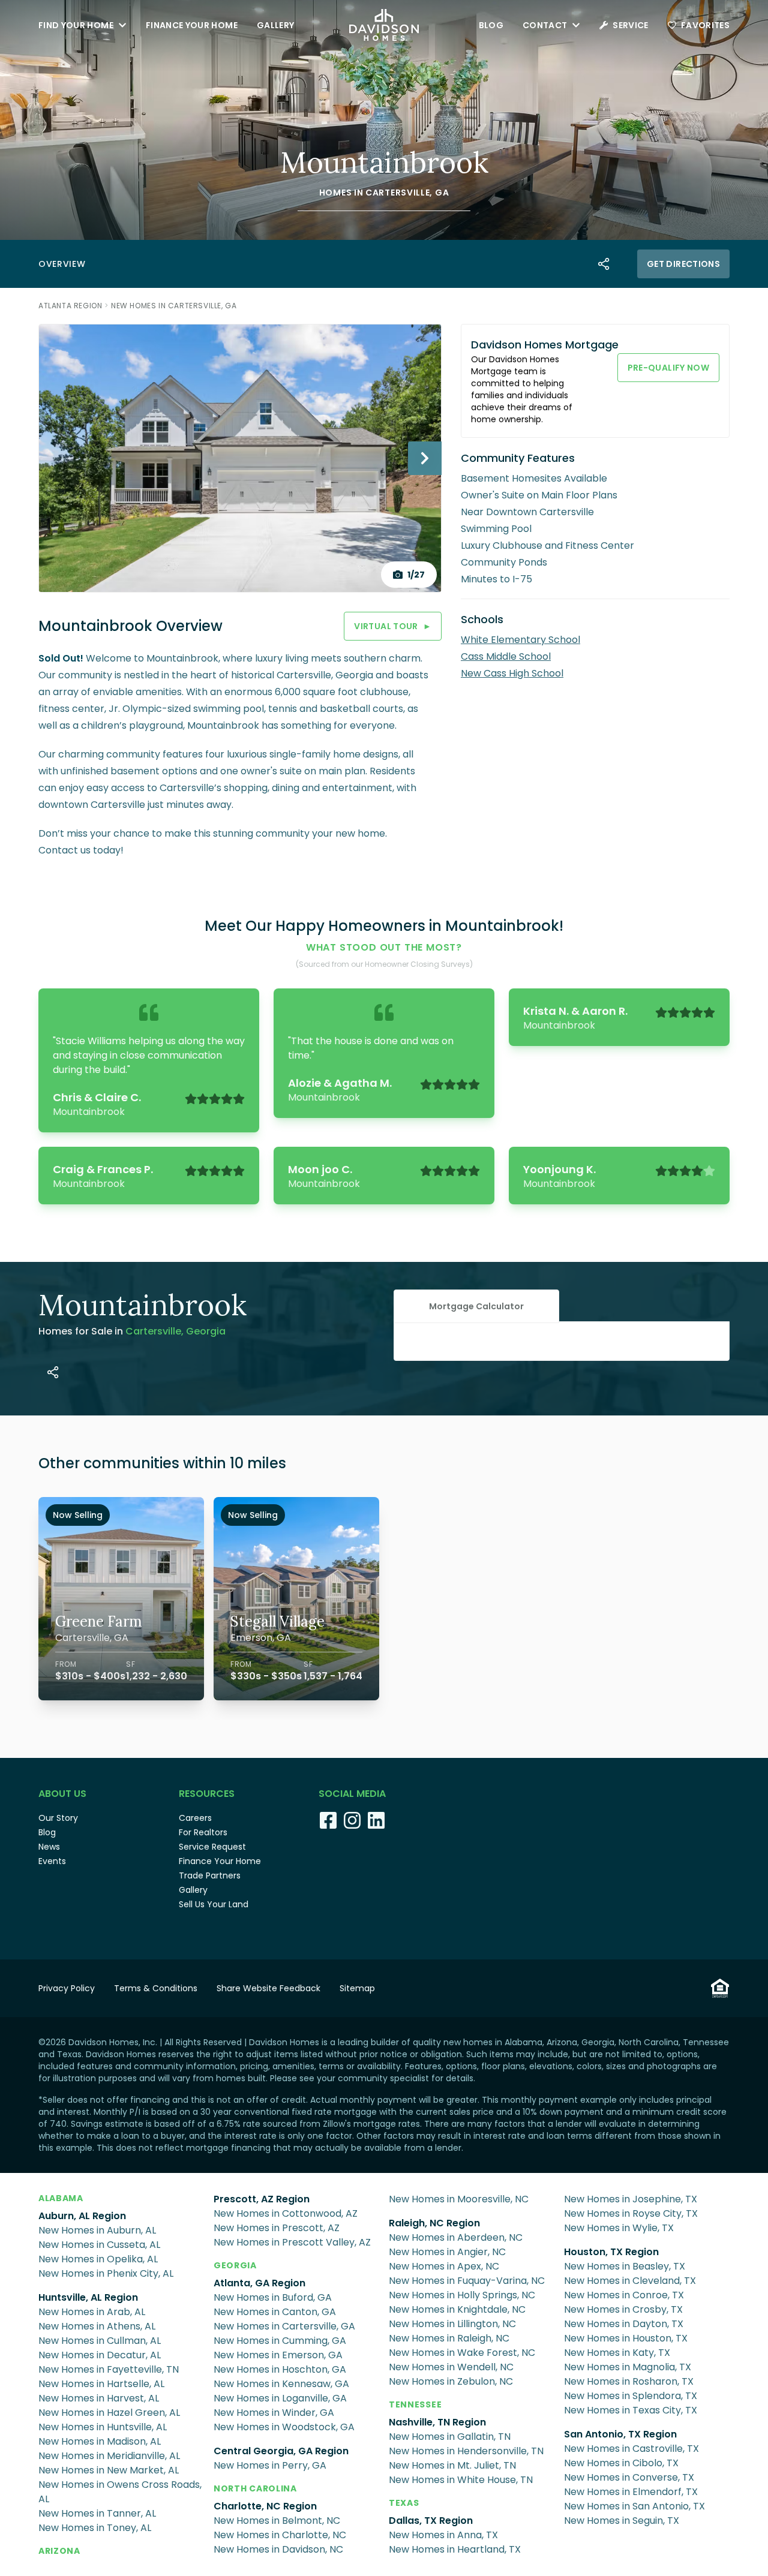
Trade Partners (210, 1875)
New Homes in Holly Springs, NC (462, 2295)
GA (442, 193)
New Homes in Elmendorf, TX (631, 2492)
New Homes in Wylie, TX (619, 2228)
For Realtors (203, 1832)
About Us (62, 1794)
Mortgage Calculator (476, 1306)
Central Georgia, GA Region (281, 2451)
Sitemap (357, 1988)
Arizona (59, 2551)
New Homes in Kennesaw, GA (281, 2384)
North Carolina (255, 2488)
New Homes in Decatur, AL (100, 2355)
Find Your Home (76, 25)
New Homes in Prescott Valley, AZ (292, 2242)
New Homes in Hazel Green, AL (109, 2413)
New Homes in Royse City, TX (631, 2213)
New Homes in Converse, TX (629, 2477)
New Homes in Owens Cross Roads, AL (120, 2492)
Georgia (235, 2265)
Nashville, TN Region (437, 2422)
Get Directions (683, 264)
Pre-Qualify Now (668, 368)
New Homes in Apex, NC (444, 2266)
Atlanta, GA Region (259, 2283)
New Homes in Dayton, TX (624, 2324)
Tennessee (415, 2404)
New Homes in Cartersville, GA (174, 306)
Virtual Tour (393, 626)
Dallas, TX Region (431, 2521)
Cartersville (397, 193)
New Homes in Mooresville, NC (459, 2199)
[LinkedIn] (376, 1820)
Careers (195, 1818)
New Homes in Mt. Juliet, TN (452, 2465)
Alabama (61, 2198)
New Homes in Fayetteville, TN (109, 2369)
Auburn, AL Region (82, 2216)
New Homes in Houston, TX (626, 2338)
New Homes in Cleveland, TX (630, 2281)
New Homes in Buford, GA (273, 2297)
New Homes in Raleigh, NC (449, 2338)
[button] (476, 1306)
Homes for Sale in (132, 1331)
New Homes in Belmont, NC (277, 2521)
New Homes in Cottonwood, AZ (286, 2213)
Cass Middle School (506, 656)
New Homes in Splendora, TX (631, 2396)
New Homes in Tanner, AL (97, 2513)
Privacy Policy (67, 1988)
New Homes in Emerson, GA (278, 2355)
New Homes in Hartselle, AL (101, 2384)
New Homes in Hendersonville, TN (466, 2451)
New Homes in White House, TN (461, 2480)
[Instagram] (352, 1820)
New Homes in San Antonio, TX (634, 2506)
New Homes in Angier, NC (447, 2252)
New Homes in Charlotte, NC (280, 2535)
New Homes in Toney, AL (95, 2528)
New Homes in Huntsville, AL (103, 2427)
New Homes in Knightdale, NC (457, 2309)
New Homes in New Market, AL (109, 2470)
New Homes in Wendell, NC (451, 2367)
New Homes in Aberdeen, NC (456, 2237)
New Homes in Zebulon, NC (451, 2381)
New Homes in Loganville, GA (280, 2398)
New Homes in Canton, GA (275, 2312)
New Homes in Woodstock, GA (284, 2427)
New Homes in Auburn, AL (97, 2230)
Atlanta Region (70, 306)
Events (52, 1861)
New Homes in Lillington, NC (452, 2324)
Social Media (352, 1794)
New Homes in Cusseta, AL (99, 2245)
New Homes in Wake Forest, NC (462, 2353)
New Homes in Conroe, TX (624, 2295)
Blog (491, 25)
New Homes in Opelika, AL (98, 2259)
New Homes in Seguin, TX (622, 2521)
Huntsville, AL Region (88, 2297)
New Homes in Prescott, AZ (277, 2228)
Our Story (58, 1818)
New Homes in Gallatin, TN (450, 2437)
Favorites (705, 25)
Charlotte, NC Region (265, 2506)
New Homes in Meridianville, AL (109, 2456)
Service (630, 25)
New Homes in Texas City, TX (631, 2410)
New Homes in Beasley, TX (625, 2266)
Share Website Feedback (268, 1988)
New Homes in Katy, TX (617, 2353)
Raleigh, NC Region (434, 2223)
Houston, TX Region (611, 2252)
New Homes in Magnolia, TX (628, 2367)
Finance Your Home (192, 25)
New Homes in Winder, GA (274, 2413)
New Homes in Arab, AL (92, 2312)
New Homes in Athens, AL (97, 2326)
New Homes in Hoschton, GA (280, 2369)
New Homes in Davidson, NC (278, 2549)
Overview (62, 264)
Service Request (212, 1847)
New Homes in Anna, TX (443, 2535)
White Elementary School (520, 640)
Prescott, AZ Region (262, 2199)
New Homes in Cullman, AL (100, 2341)
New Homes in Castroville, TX (631, 2449)
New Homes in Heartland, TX (455, 2549)
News (49, 1847)
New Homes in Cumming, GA (280, 2341)
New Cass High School (512, 673)
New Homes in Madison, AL (100, 2441)
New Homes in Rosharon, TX (629, 2381)
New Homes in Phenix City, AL (106, 2273)
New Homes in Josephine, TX (631, 2199)
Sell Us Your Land (214, 1904)
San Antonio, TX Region (620, 2434)
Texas (404, 2503)
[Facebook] (328, 1820)
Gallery (275, 25)
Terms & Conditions (156, 1988)
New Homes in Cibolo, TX (621, 2463)
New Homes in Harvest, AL (99, 2398)
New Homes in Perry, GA (270, 2465)
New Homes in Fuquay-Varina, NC (467, 2281)
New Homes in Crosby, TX (623, 2309)
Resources (207, 1794)
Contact (545, 25)
